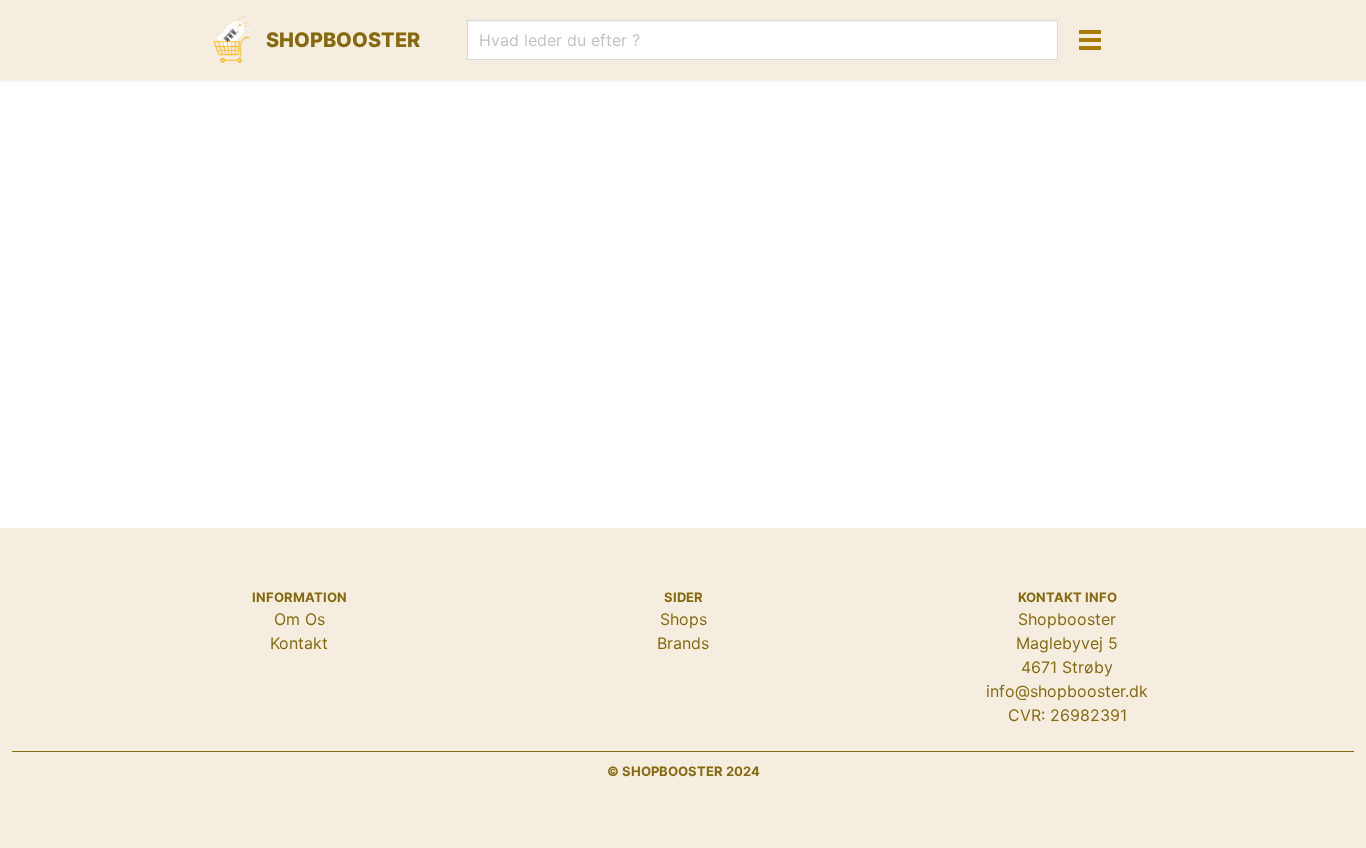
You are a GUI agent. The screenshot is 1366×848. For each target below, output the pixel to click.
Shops (683, 619)
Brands (683, 643)
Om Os (299, 619)
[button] (1090, 40)
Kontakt (299, 643)
